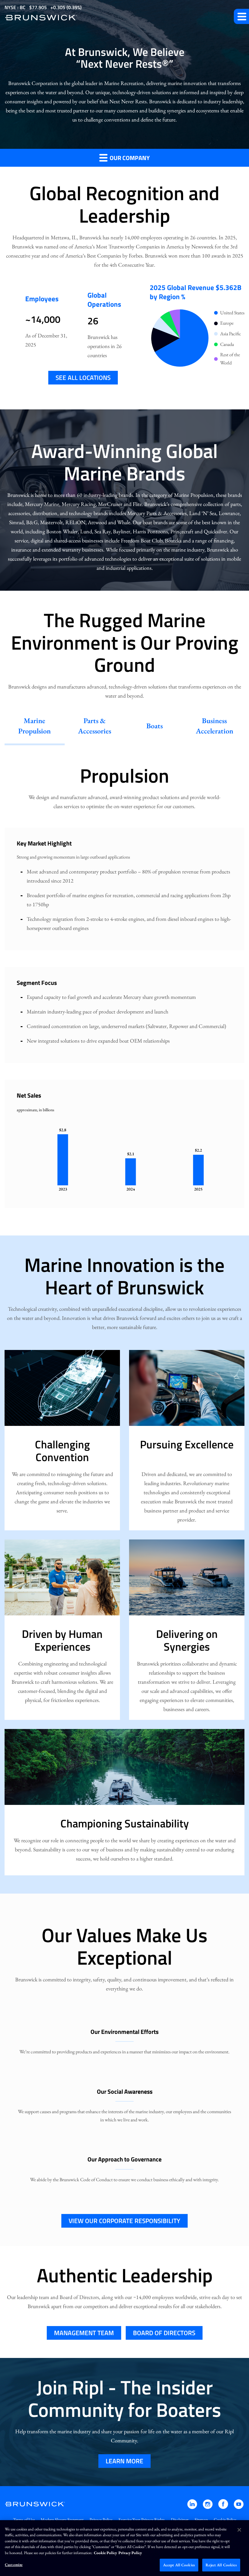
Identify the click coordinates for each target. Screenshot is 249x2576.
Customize (14, 2565)
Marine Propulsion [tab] (34, 726)
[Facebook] (224, 2507)
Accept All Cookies (179, 2565)
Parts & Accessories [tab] (95, 726)
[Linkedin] (193, 2507)
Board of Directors (164, 2333)
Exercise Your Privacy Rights (142, 2520)
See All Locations (83, 378)
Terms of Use (24, 2520)
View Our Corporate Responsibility (124, 2221)
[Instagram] (208, 2507)
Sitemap (201, 2520)
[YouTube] (239, 2507)
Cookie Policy (225, 2520)
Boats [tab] (155, 726)
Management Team (84, 2333)
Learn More (124, 2461)
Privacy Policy (101, 2520)
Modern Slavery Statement (62, 2520)
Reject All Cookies (221, 2565)
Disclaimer (180, 2520)
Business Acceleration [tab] (215, 726)
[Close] (239, 2530)
